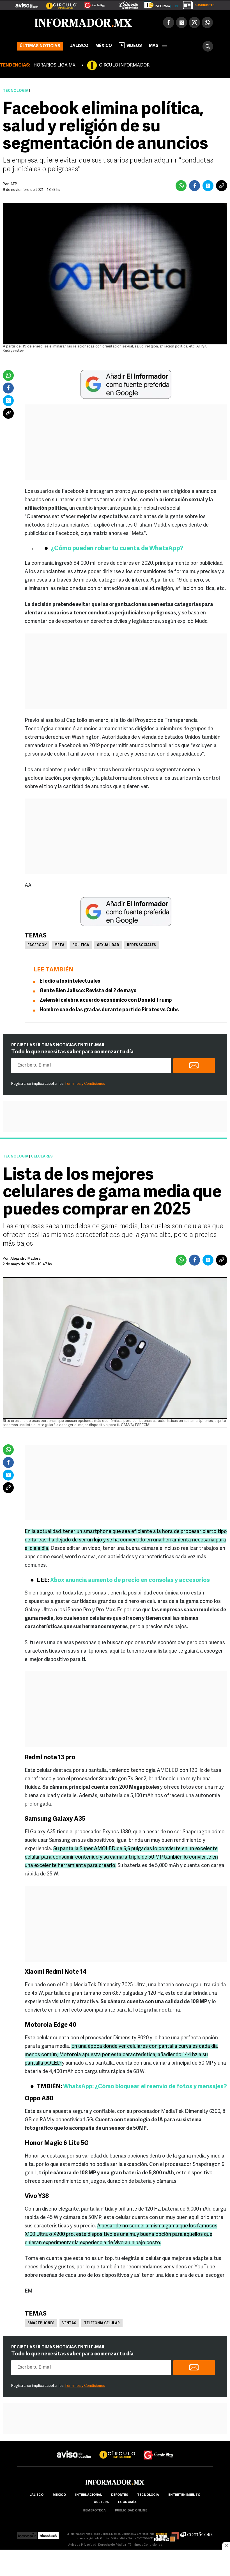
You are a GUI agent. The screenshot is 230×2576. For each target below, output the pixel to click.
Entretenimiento (184, 2495)
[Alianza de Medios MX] (167, 2534)
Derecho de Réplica (112, 2545)
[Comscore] (197, 2534)
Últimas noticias (40, 46)
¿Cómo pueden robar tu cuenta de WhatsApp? (117, 549)
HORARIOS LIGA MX (54, 65)
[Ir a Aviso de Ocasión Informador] (27, 3)
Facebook (37, 945)
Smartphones (41, 2323)
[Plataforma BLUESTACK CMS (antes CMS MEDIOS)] (48, 2534)
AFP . (15, 184)
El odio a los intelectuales (70, 982)
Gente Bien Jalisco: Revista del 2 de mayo (88, 991)
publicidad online (131, 2511)
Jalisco (79, 46)
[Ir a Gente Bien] (91, 3)
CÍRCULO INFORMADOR (124, 65)
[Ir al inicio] (83, 23)
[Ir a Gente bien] (158, 2450)
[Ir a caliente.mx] (129, 4)
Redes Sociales (142, 945)
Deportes (119, 2495)
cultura (101, 2502)
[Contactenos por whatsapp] (207, 22)
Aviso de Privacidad (82, 2545)
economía (127, 2502)
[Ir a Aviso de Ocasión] (74, 2450)
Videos (134, 46)
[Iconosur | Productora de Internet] (27, 2534)
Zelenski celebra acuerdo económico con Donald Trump (106, 1001)
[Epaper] (159, 4)
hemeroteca (94, 2511)
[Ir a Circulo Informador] (58, 3)
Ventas (69, 2323)
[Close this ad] (226, 2546)
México (104, 46)
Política (81, 945)
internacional (88, 2495)
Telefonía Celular (102, 2323)
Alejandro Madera (25, 1259)
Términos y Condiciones (85, 1084)
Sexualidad (108, 945)
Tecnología (16, 91)
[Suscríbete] (197, 4)
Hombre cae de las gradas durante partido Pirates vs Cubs (109, 1010)
